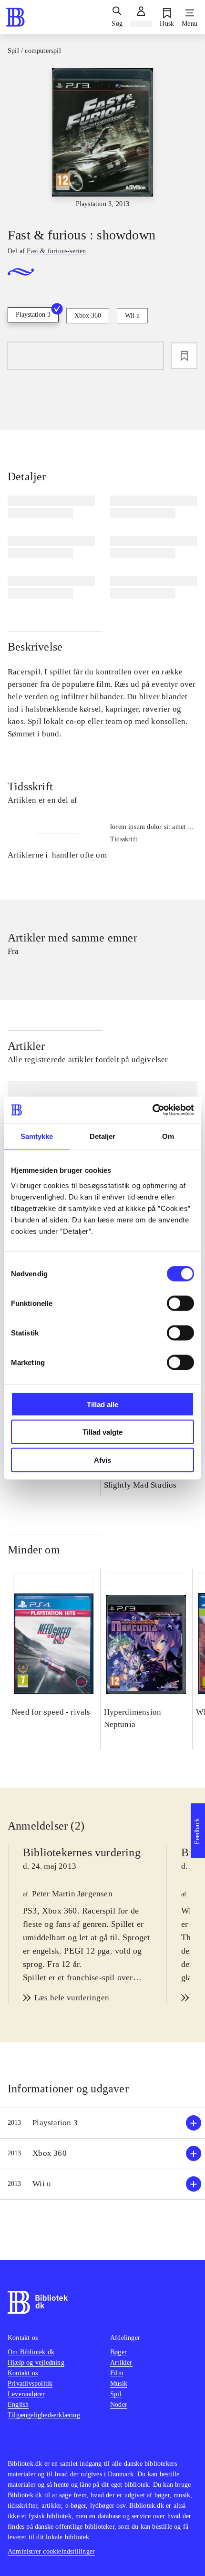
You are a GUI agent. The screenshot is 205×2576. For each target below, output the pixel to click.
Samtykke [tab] (37, 1136)
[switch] (180, 1303)
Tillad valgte (102, 1432)
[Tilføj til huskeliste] (184, 356)
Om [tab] (168, 1136)
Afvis (102, 1460)
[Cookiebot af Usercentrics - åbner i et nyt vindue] (152, 1110)
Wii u (132, 316)
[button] (102, 2123)
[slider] (102, 139)
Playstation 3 (33, 315)
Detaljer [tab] (103, 1136)
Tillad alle (102, 1404)
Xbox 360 (88, 316)
